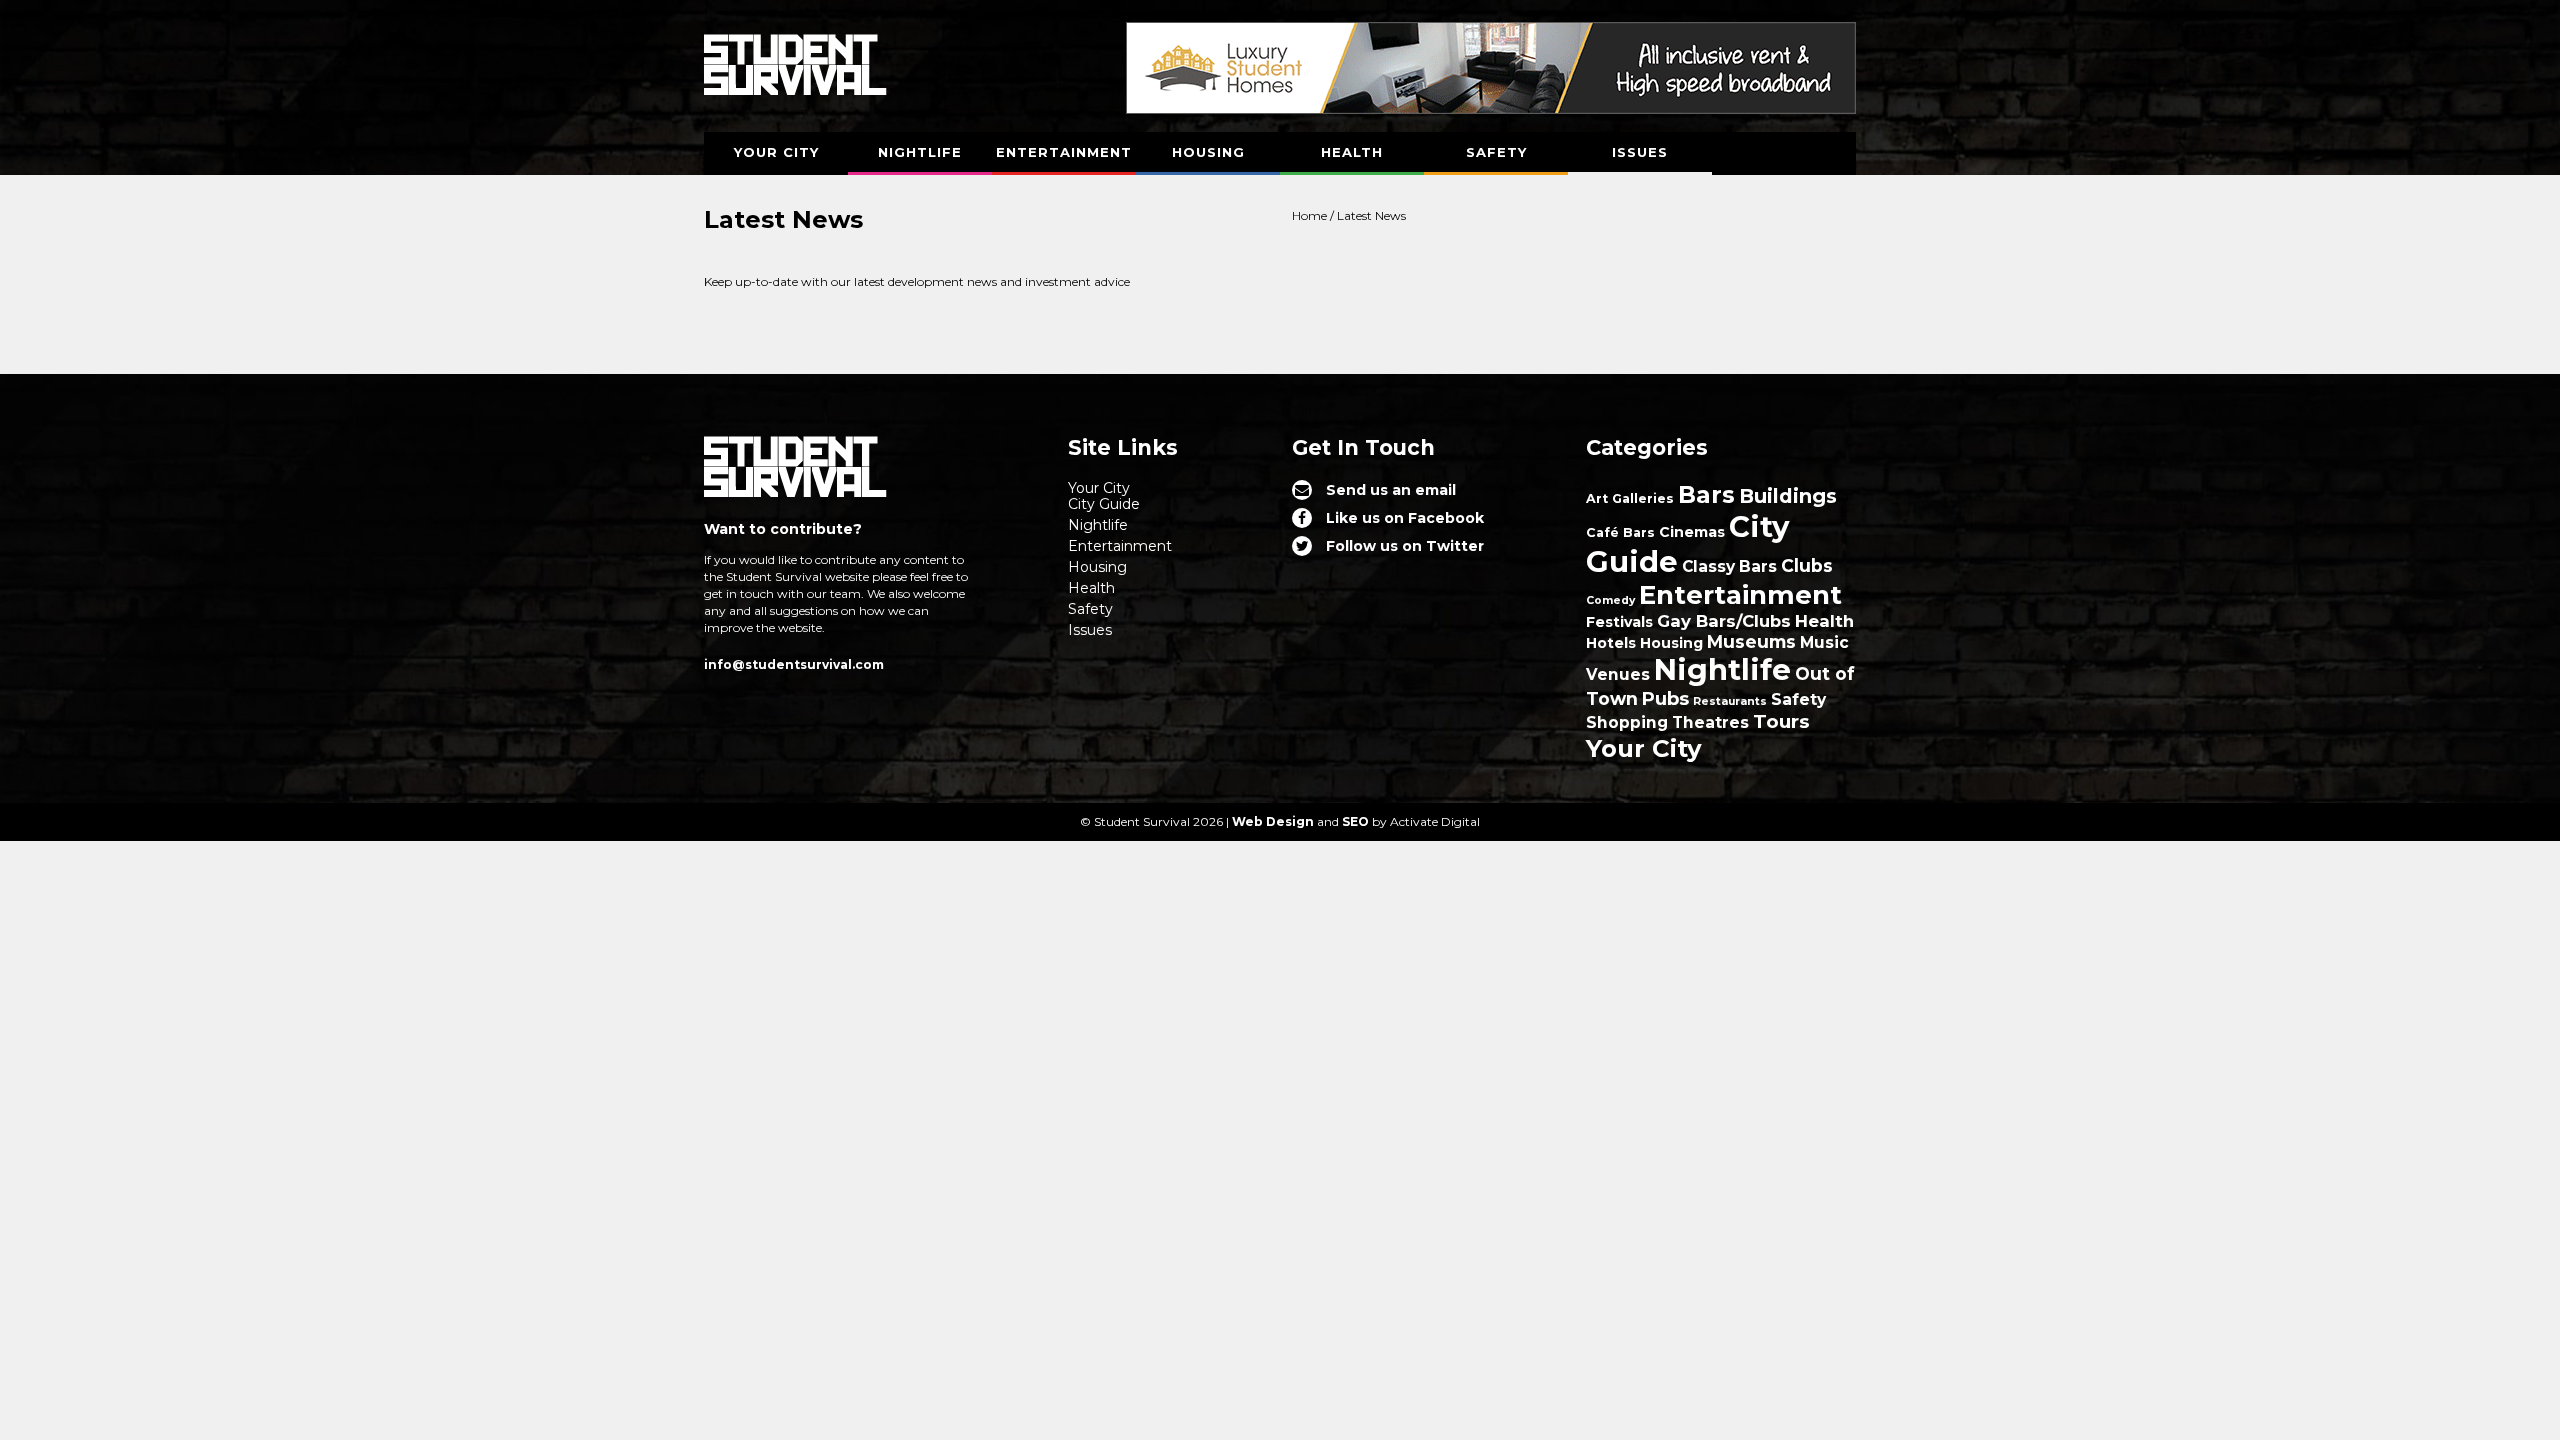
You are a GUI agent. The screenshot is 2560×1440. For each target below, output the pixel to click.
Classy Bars (1729, 566)
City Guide (1104, 504)
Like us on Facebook (1405, 518)
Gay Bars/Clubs (1724, 621)
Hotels (1611, 643)
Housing (1208, 152)
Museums (1751, 641)
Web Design (1273, 821)
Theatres (1710, 722)
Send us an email (1391, 490)
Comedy (1610, 600)
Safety (1496, 152)
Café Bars (1620, 532)
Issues (1640, 152)
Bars (1706, 494)
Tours (1781, 721)
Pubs (1665, 698)
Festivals (1619, 622)
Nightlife (920, 152)
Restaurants (1730, 701)
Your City (776, 152)
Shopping (1627, 722)
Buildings (1788, 496)
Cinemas (1692, 532)
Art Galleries (1630, 498)
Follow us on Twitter (1405, 546)
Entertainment (1064, 152)
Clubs (1807, 565)
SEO (1355, 821)
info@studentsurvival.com (794, 664)
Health (1352, 152)
